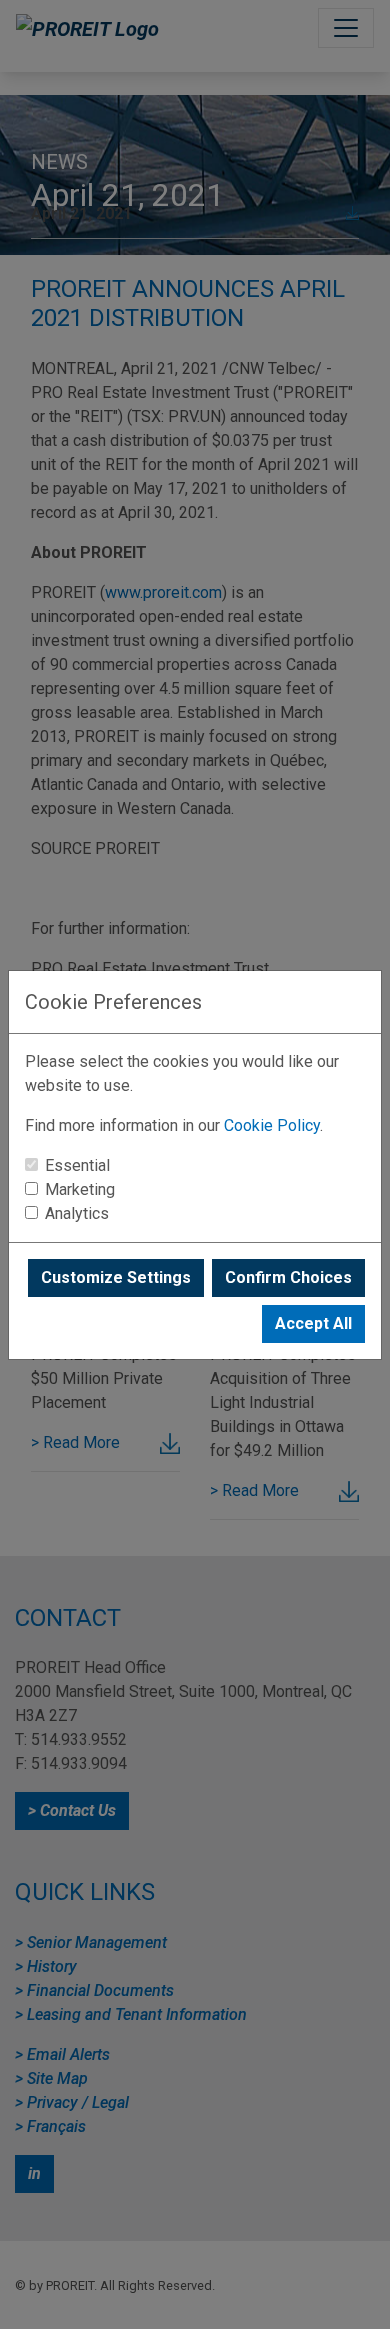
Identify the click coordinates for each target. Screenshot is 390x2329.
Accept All (313, 1323)
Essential (77, 1165)
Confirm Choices (288, 1277)
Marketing (80, 1189)
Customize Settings (116, 1277)
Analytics (77, 1213)
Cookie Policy (272, 1125)
